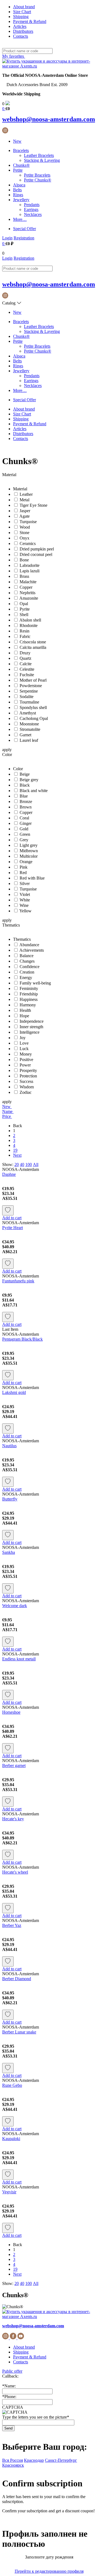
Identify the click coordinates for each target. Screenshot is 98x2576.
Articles (20, 26)
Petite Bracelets (37, 175)
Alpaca (19, 185)
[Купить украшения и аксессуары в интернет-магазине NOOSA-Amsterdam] (49, 2316)
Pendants (32, 205)
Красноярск (13, 2465)
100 (29, 1164)
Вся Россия (13, 2460)
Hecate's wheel (15, 1872)
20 (17, 1164)
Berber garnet (14, 1765)
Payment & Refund (30, 21)
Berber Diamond (17, 1979)
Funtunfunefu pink (18, 1281)
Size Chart (22, 12)
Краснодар (34, 2460)
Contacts (21, 36)
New (17, 141)
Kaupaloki (11, 2139)
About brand (24, 7)
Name (8, 1111)
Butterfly (10, 1499)
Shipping (21, 17)
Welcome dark (15, 1606)
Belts (17, 190)
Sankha (9, 1552)
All (36, 1164)
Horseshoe (11, 1712)
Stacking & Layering (42, 160)
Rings (18, 195)
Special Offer (24, 229)
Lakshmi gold (14, 1392)
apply (7, 750)
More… (20, 219)
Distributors (23, 31)
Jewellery (21, 200)
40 (22, 1164)
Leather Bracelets (39, 155)
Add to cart (12, 1218)
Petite (18, 170)
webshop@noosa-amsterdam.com (49, 119)
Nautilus (9, 1446)
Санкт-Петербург (61, 2460)
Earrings (31, 209)
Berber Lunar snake (19, 2032)
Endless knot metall (19, 1659)
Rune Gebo (12, 2085)
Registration (24, 238)
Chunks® (21, 165)
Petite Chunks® (38, 180)
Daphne (9, 1174)
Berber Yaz (12, 1925)
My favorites (14, 56)
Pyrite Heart (13, 1228)
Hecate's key (13, 1819)
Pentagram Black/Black (22, 1339)
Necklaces (33, 214)
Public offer (12, 2371)
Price (7, 1116)
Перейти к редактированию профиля (49, 2571)
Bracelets (21, 150)
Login (7, 238)
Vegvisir (9, 2192)
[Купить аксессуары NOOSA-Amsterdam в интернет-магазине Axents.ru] (49, 66)
